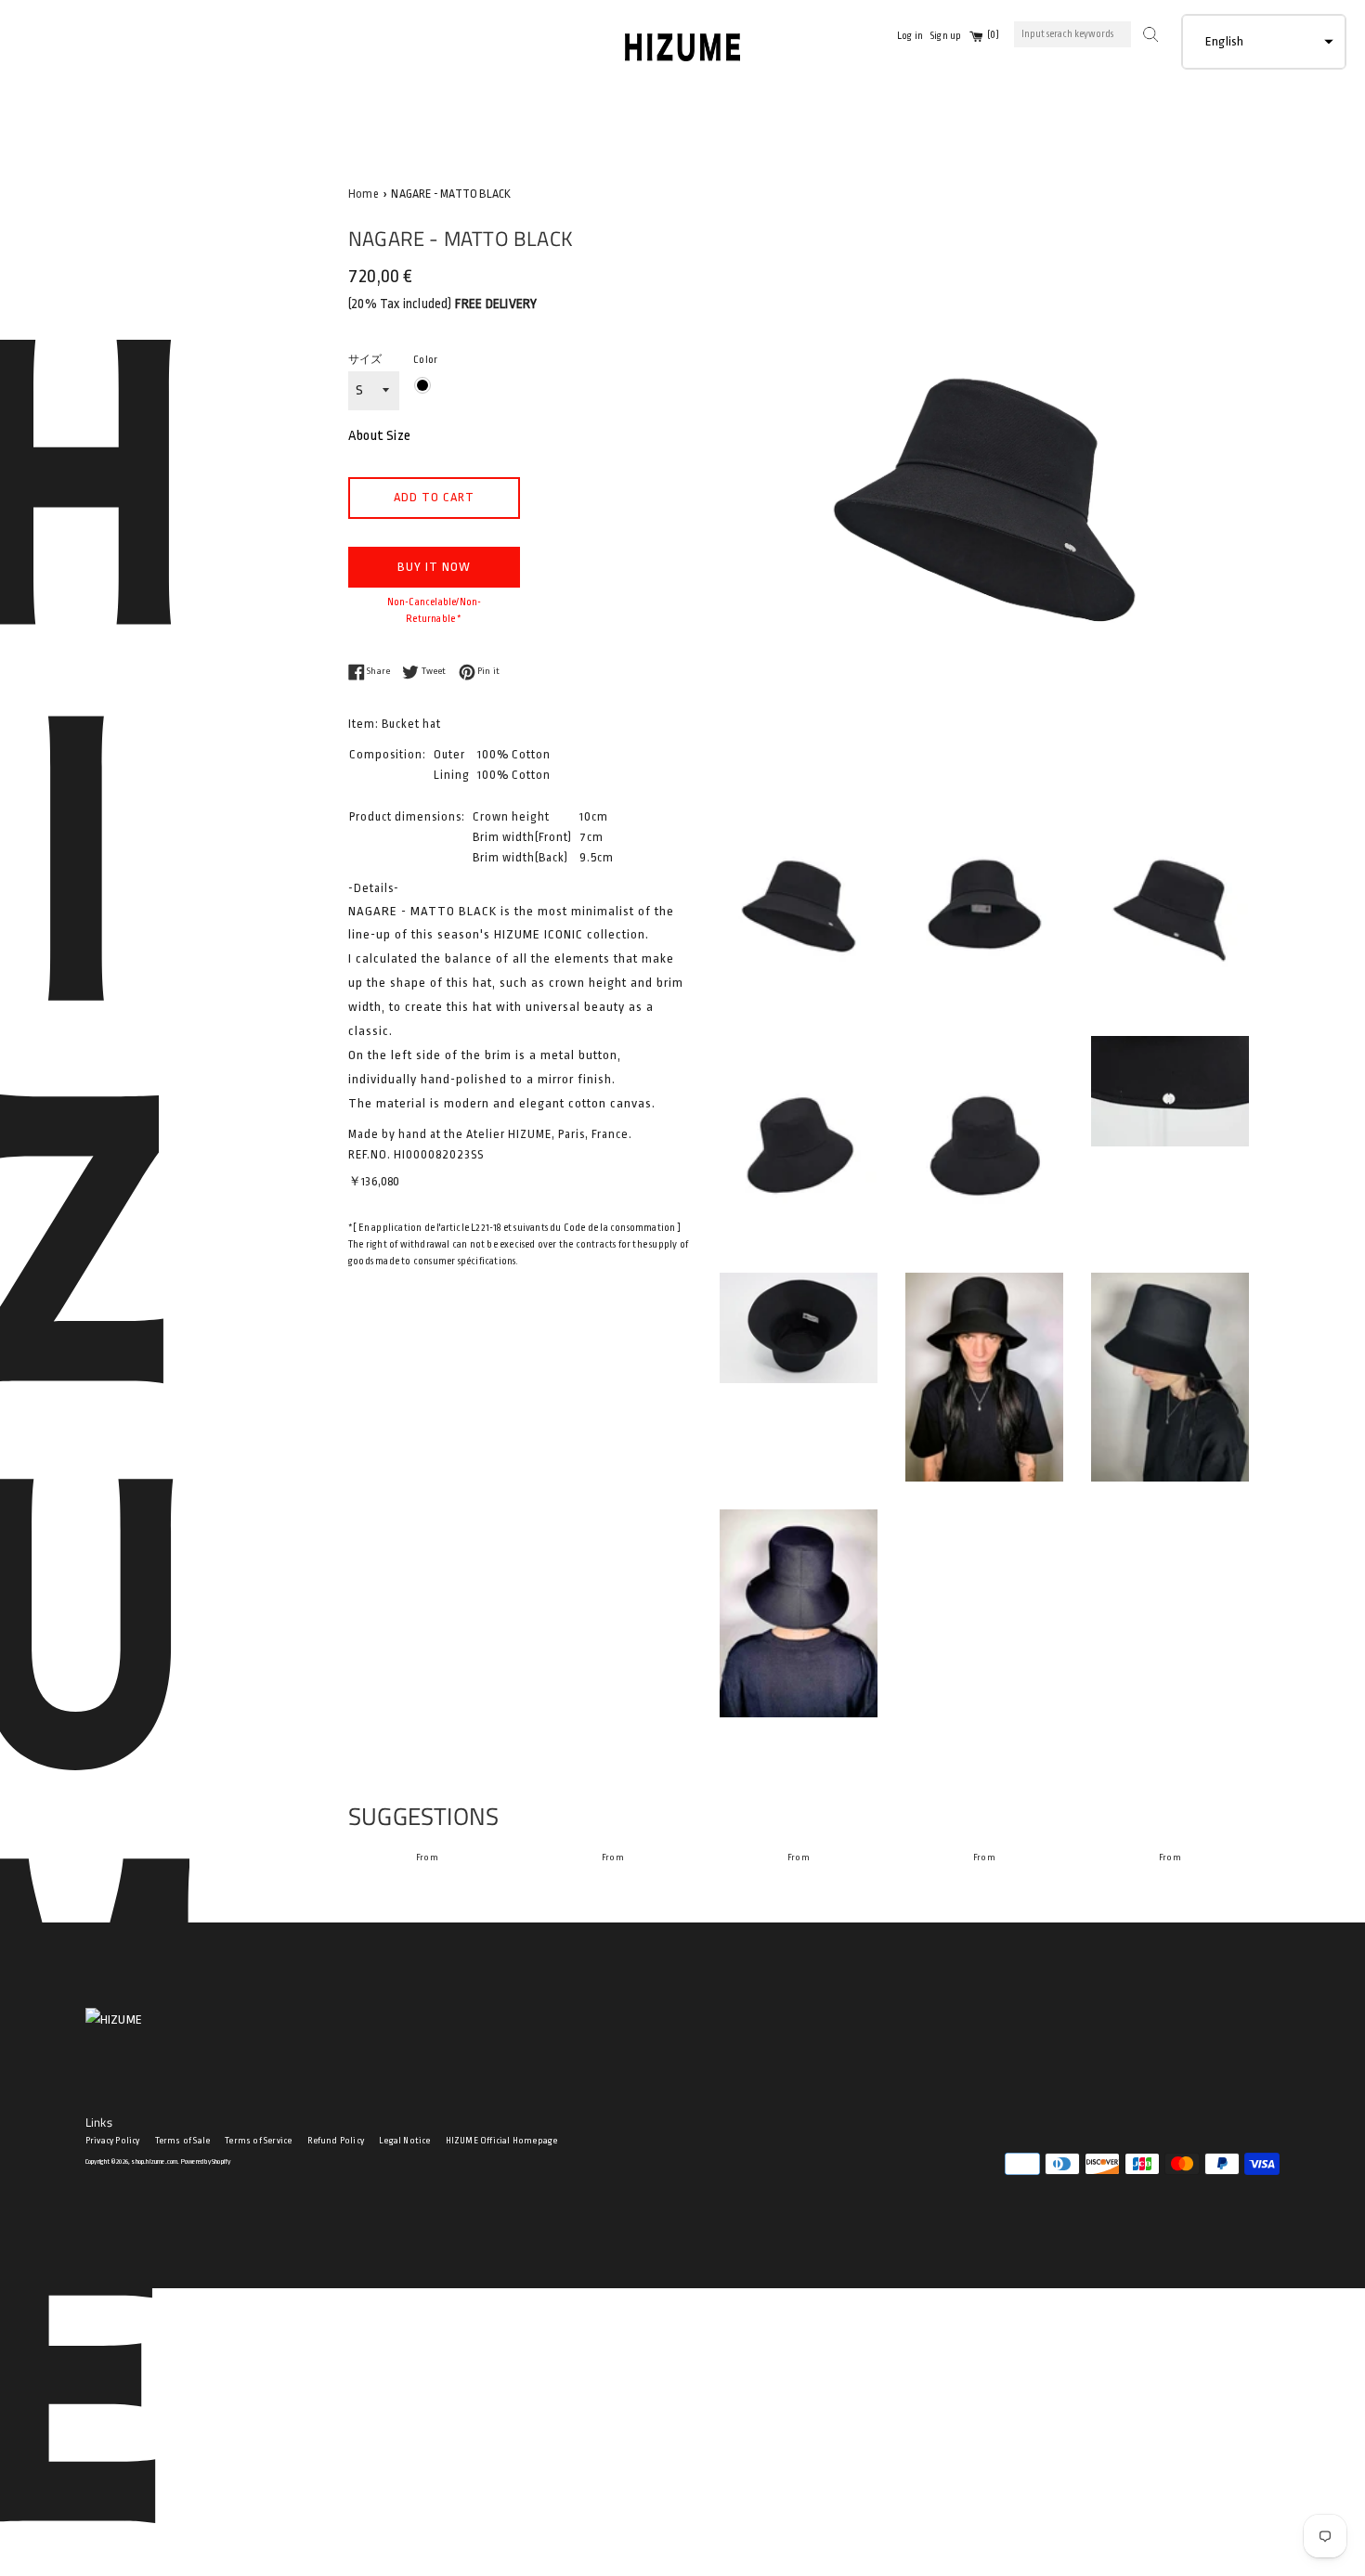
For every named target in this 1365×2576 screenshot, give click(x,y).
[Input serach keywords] (1149, 32)
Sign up (946, 36)
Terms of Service (258, 2141)
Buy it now (434, 567)
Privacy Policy (113, 2141)
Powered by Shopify (206, 2162)
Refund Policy (336, 2141)
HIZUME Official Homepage (502, 2141)
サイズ (365, 360)
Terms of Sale (183, 2141)
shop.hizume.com (154, 2162)
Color (425, 360)
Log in (910, 36)
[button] (1264, 42)
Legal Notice (404, 2141)
